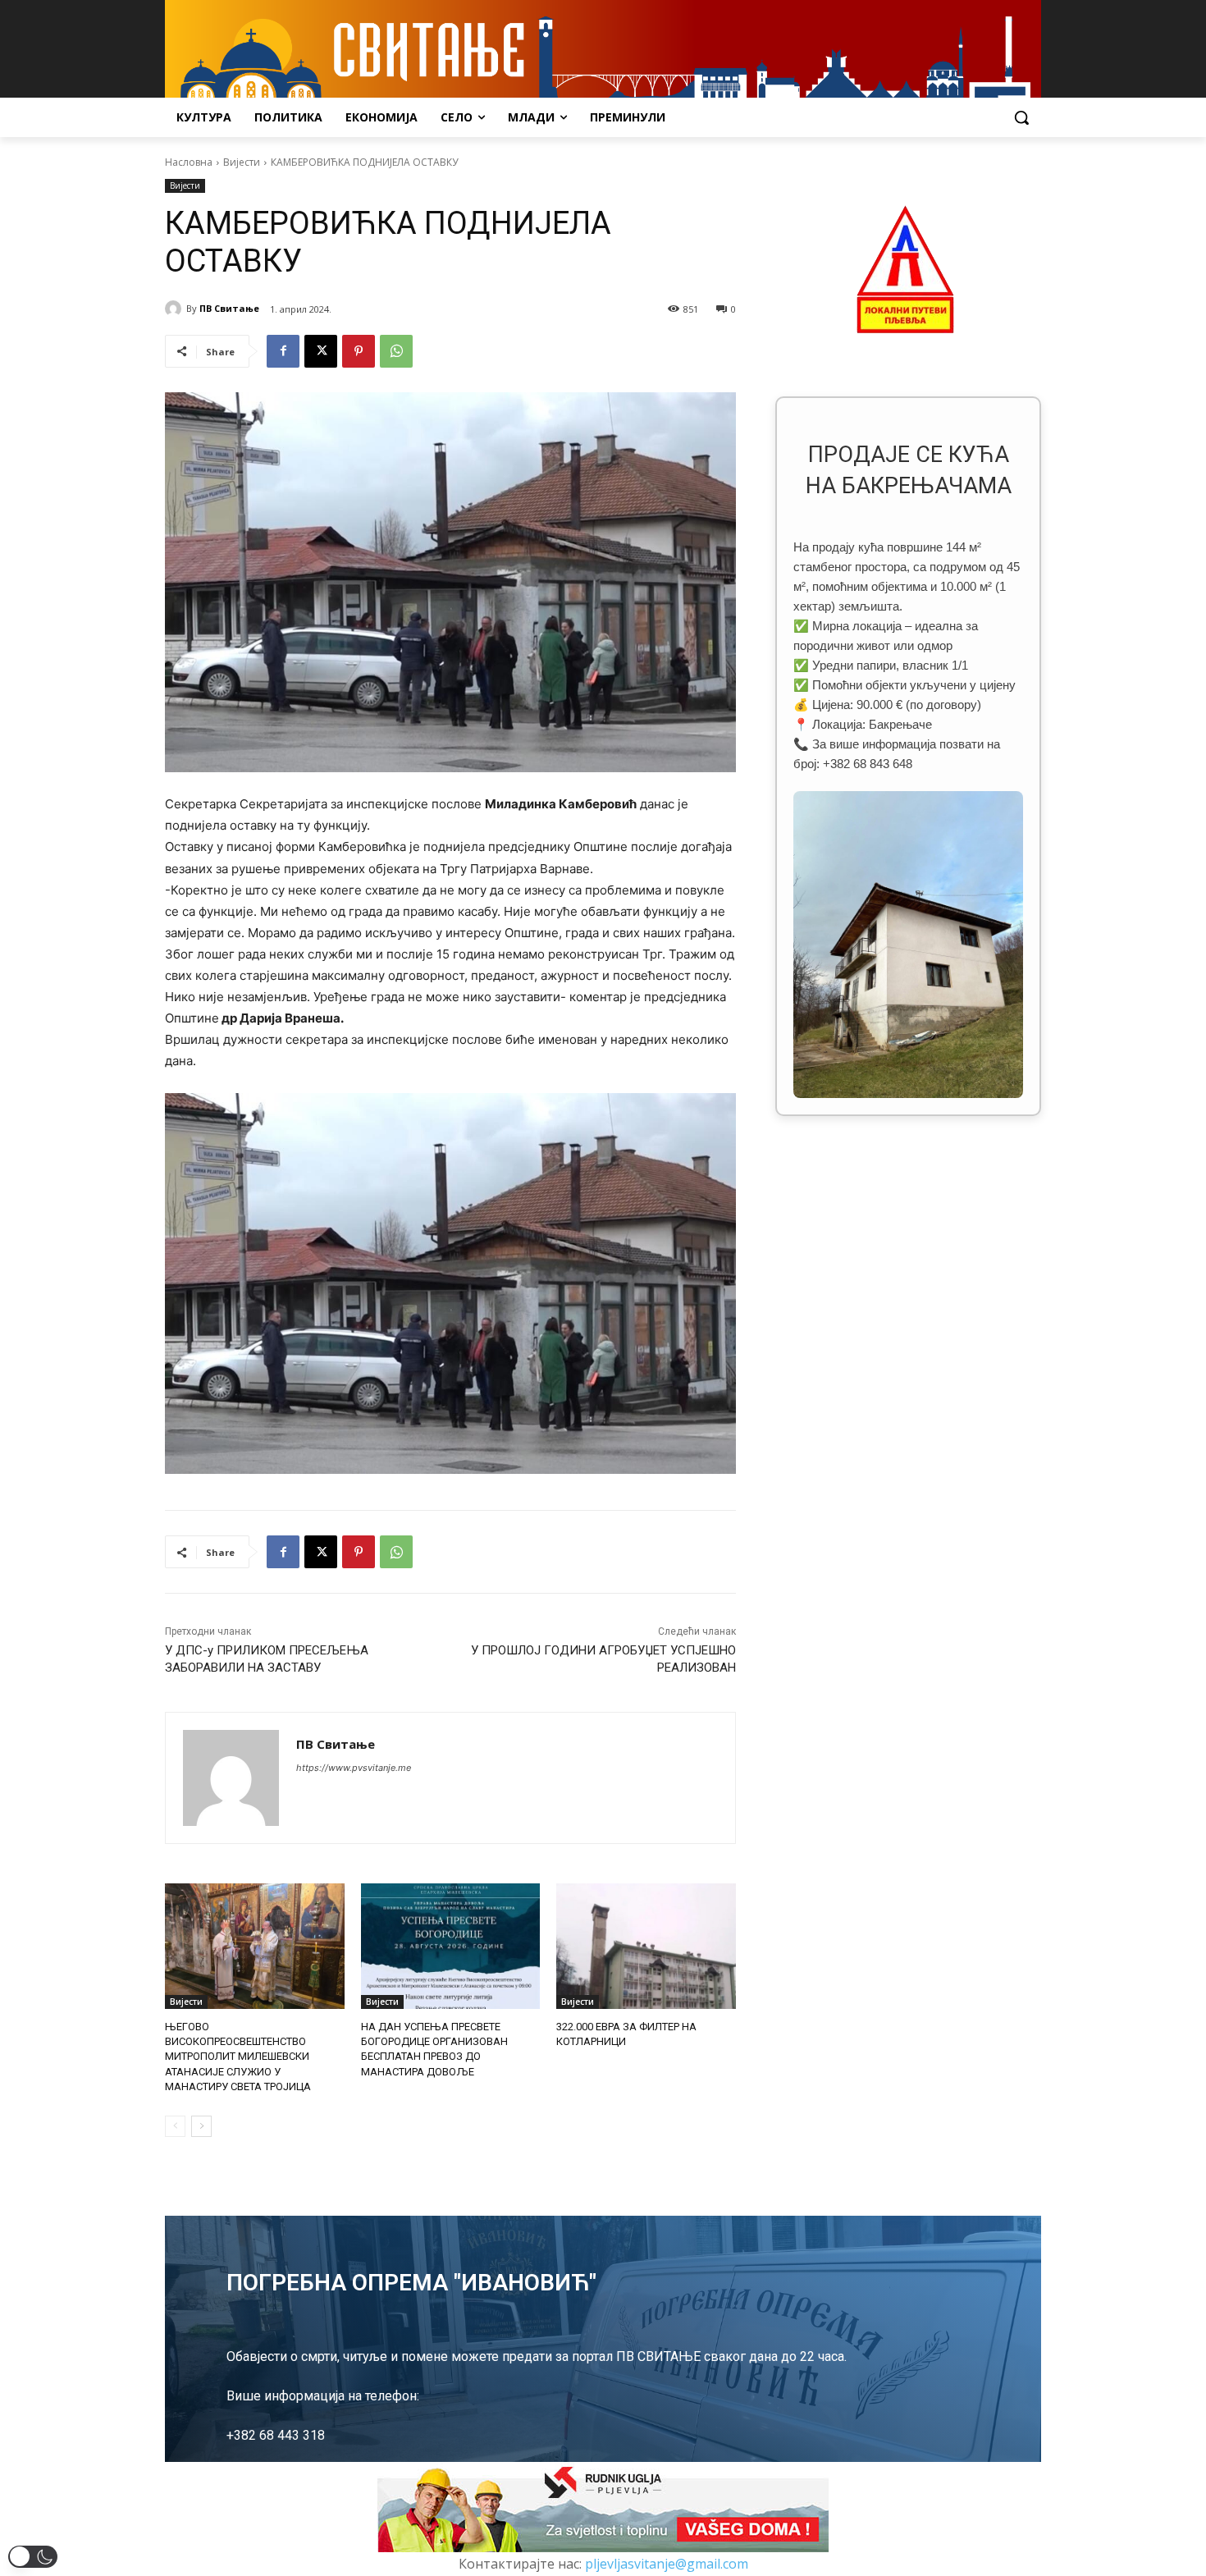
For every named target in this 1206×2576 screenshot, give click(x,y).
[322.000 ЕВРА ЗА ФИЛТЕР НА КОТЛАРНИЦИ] (646, 1946)
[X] (321, 351)
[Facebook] (283, 351)
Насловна (189, 162)
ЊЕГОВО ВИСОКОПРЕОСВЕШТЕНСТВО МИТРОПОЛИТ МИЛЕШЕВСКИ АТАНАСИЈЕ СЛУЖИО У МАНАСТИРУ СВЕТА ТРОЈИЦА (238, 2057)
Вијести (242, 162)
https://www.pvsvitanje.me (354, 1768)
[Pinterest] (359, 351)
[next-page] (201, 2126)
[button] (1021, 117)
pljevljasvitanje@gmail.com (667, 2564)
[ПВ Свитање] (176, 309)
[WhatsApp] (396, 351)
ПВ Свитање (229, 308)
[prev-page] (175, 2126)
